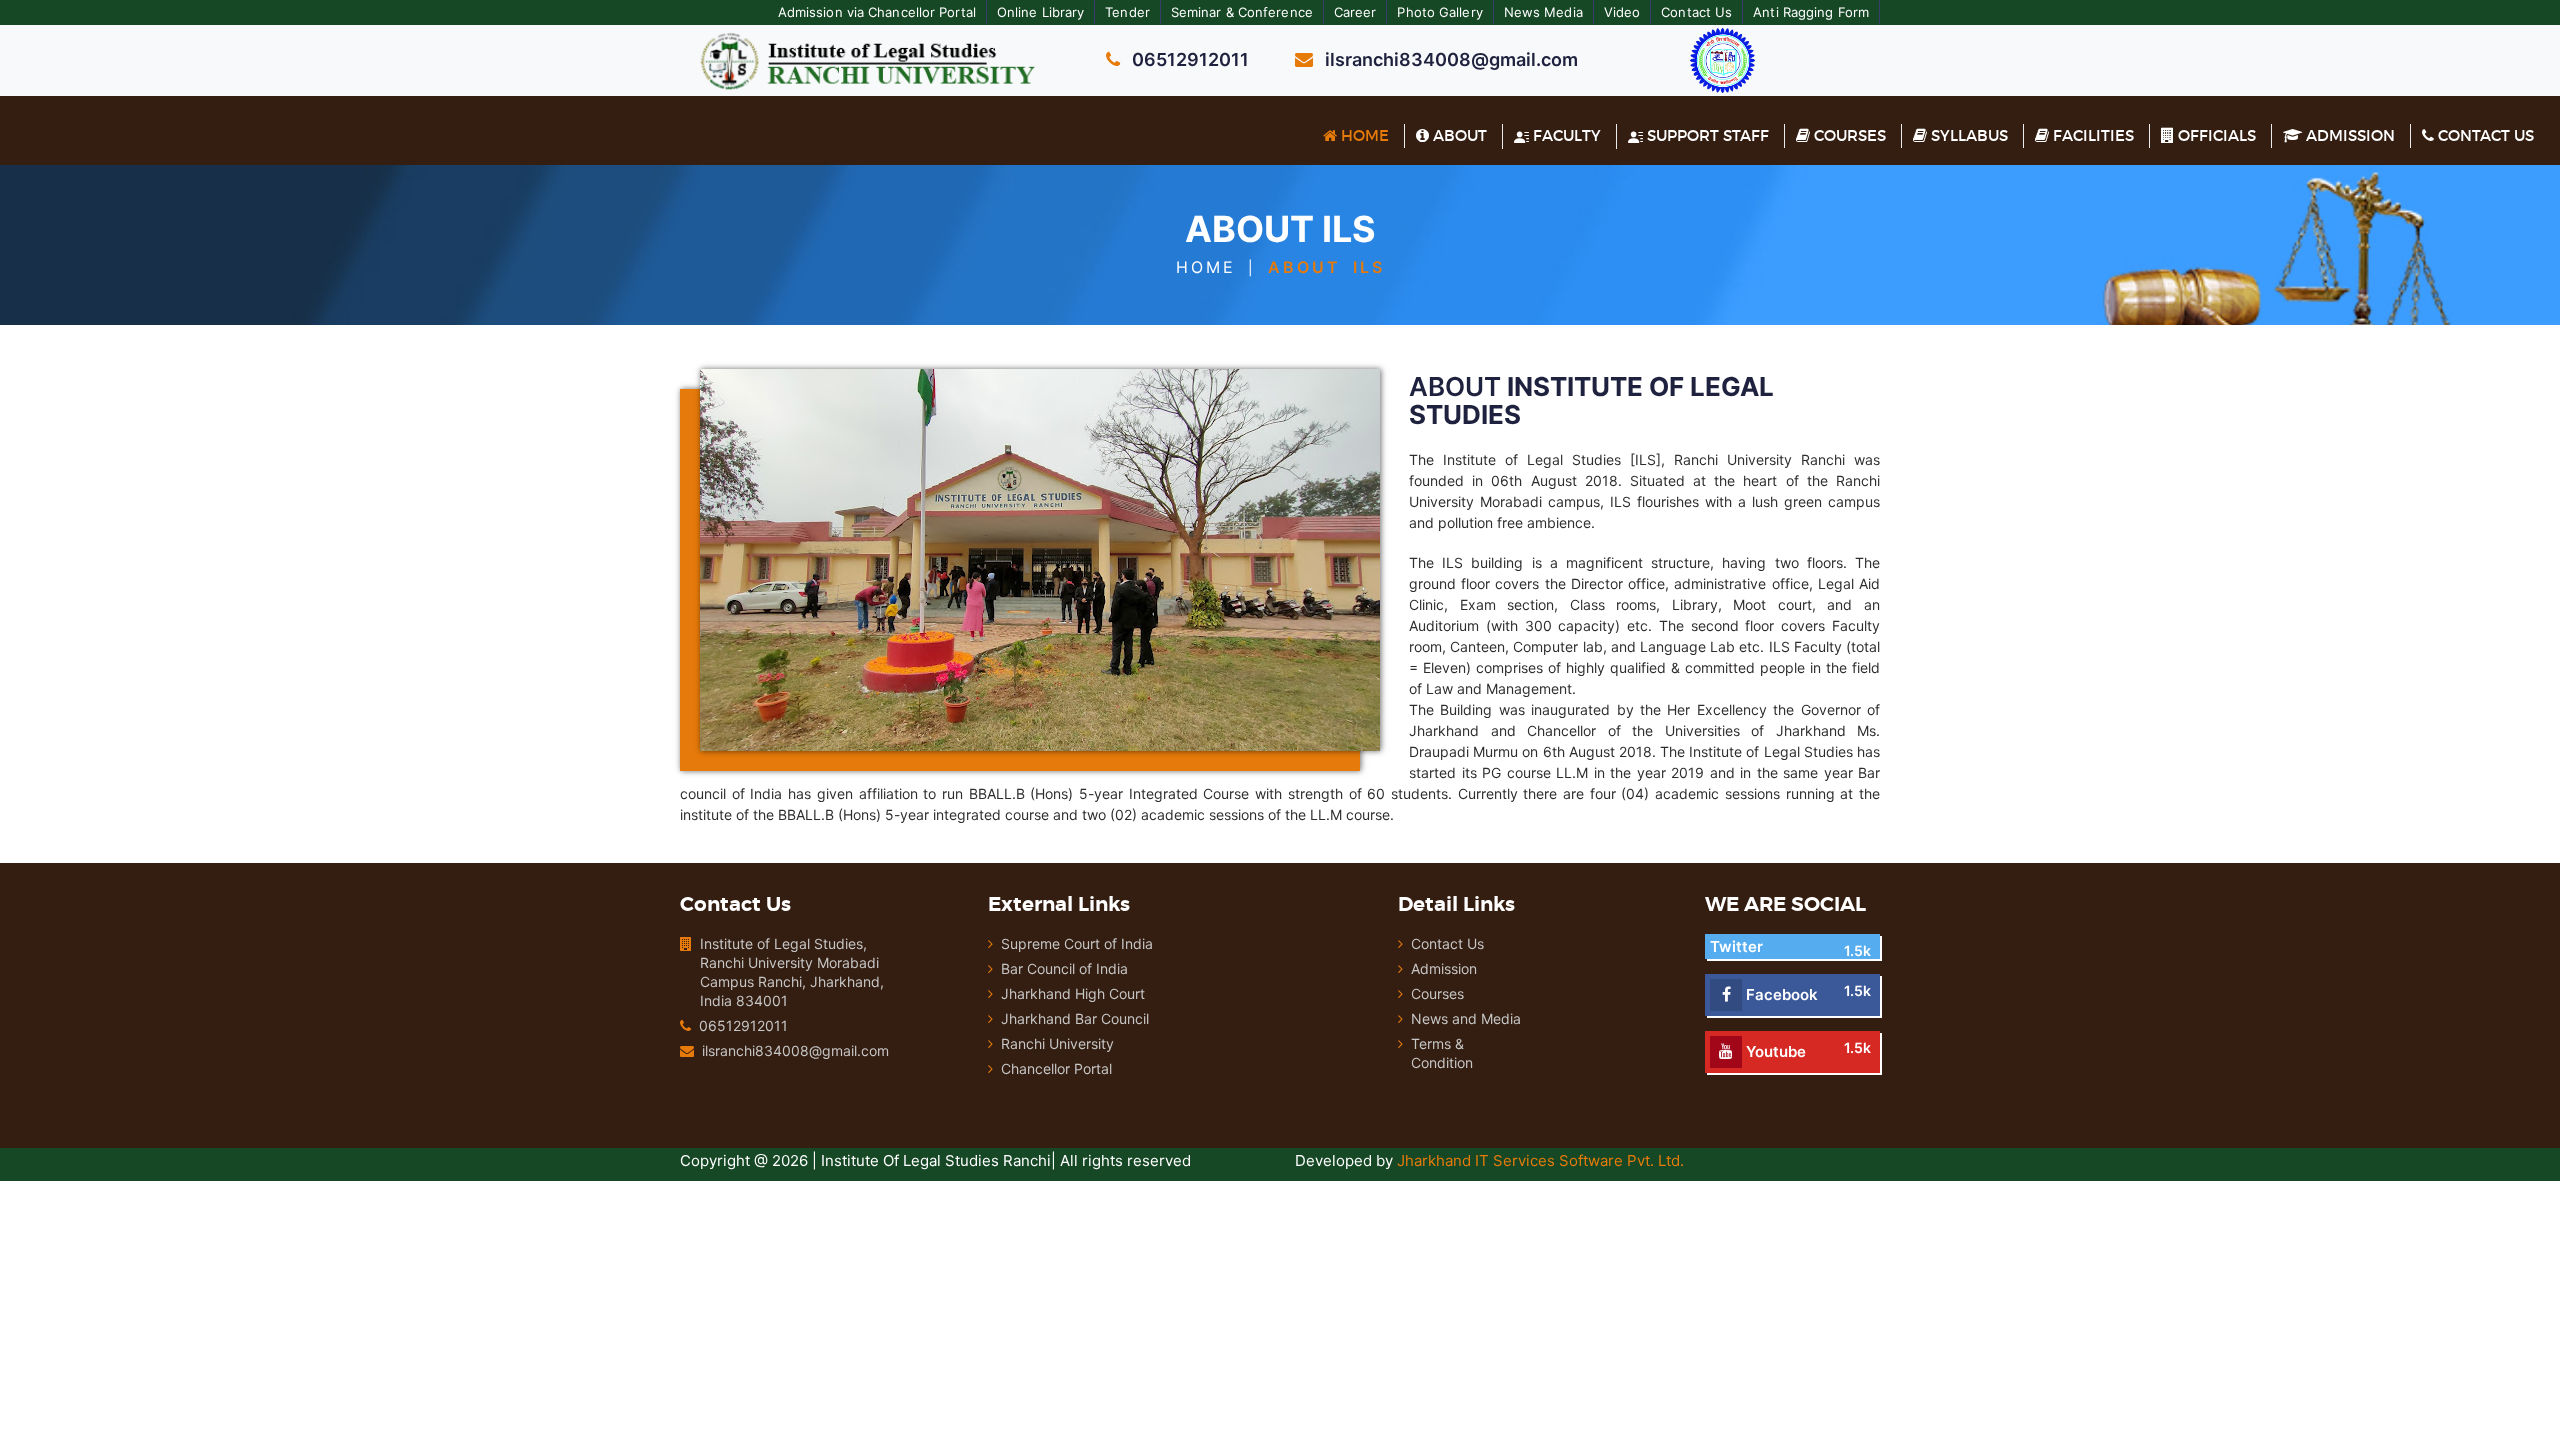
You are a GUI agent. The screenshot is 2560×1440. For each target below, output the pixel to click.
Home (1363, 135)
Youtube (1774, 1051)
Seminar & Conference (1242, 12)
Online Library (1040, 12)
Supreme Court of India (1077, 943)
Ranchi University (1057, 1043)
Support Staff (1706, 135)
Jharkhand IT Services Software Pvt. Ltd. (1540, 1160)
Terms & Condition (1442, 1053)
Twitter (1736, 946)
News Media (1543, 12)
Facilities (2091, 135)
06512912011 (743, 1025)
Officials (2215, 135)
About (1458, 135)
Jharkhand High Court (1073, 993)
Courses (1848, 135)
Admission (2348, 135)
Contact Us (1696, 12)
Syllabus (1967, 135)
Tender (1127, 12)
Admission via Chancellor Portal (877, 12)
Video (1622, 12)
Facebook (1780, 994)
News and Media (1466, 1018)
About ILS (1326, 267)
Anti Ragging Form (1811, 12)
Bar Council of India (1064, 968)
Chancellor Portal (1056, 1068)
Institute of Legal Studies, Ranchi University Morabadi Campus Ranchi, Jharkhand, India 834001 (792, 972)
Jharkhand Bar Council (1075, 1018)
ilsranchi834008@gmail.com (795, 1050)
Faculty (1565, 135)
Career (1355, 12)
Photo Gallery (1439, 12)
